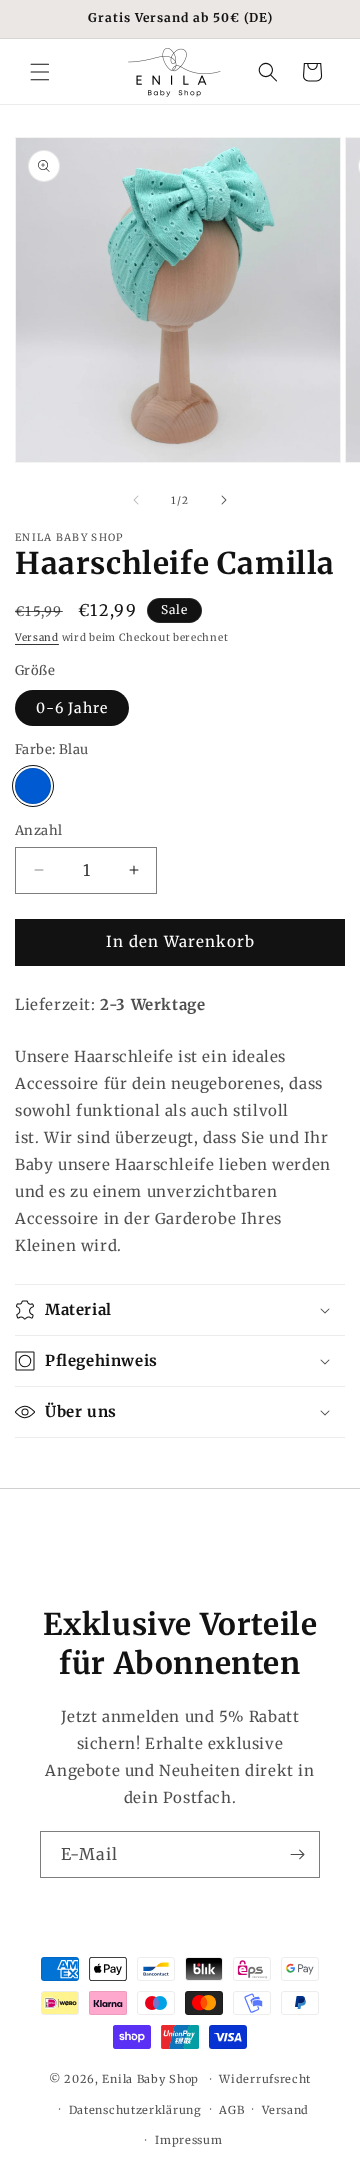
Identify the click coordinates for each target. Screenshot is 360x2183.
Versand (37, 637)
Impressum (188, 2140)
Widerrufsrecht (265, 2079)
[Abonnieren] (297, 1854)
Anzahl (38, 830)
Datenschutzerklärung (135, 2110)
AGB (231, 2110)
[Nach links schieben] (136, 500)
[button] (40, 72)
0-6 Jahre (72, 708)
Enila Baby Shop (150, 2079)
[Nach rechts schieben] (224, 500)
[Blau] (33, 786)
